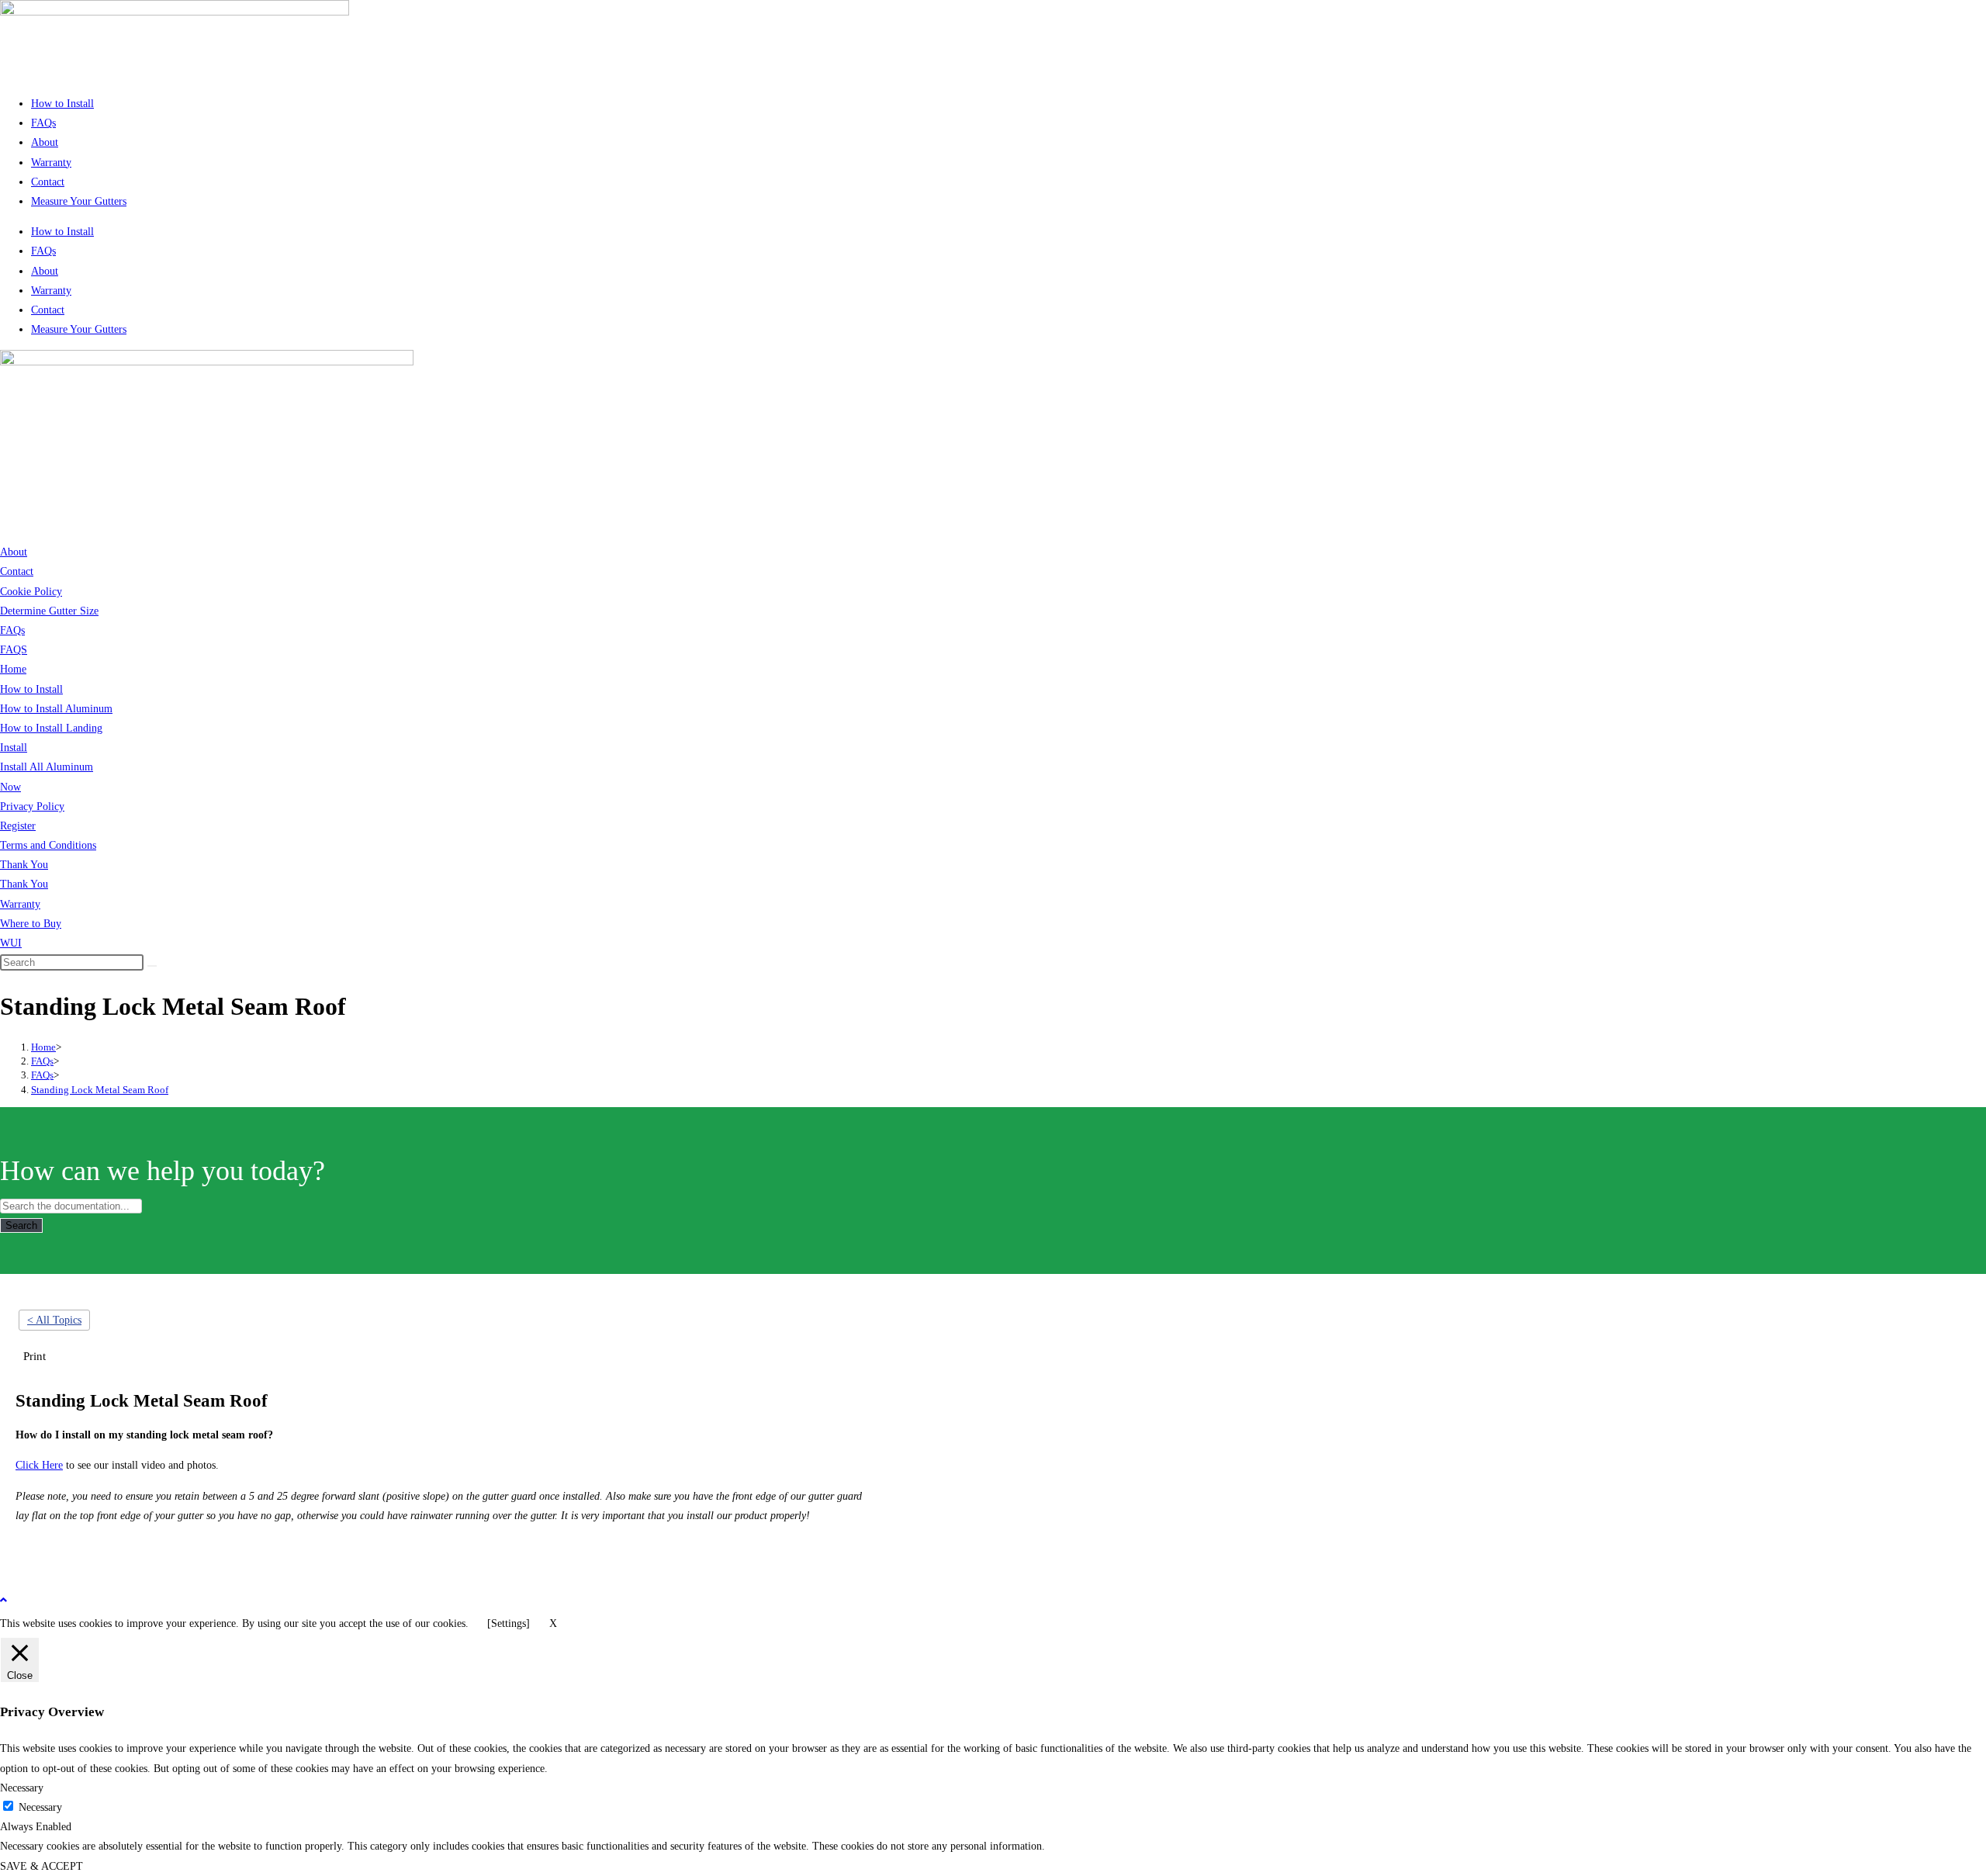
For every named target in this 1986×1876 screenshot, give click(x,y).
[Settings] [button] (509, 1623)
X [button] (553, 1623)
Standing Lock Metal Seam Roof (100, 1090)
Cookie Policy (31, 592)
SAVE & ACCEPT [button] (42, 1866)
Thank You (24, 865)
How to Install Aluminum (56, 709)
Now (10, 787)
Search (21, 1225)
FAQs (43, 123)
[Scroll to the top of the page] (3, 1600)
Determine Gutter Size (49, 611)
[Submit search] (152, 966)
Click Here (39, 1465)
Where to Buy (31, 924)
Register (18, 826)
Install (14, 748)
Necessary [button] (22, 1788)
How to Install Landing (51, 728)
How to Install (62, 104)
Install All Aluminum (47, 767)
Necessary (40, 1807)
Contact (48, 182)
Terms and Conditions (48, 845)
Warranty (51, 163)
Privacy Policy (32, 806)
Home (13, 669)
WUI (11, 943)
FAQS (14, 650)
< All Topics (54, 1320)
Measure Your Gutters (79, 201)
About (45, 142)
